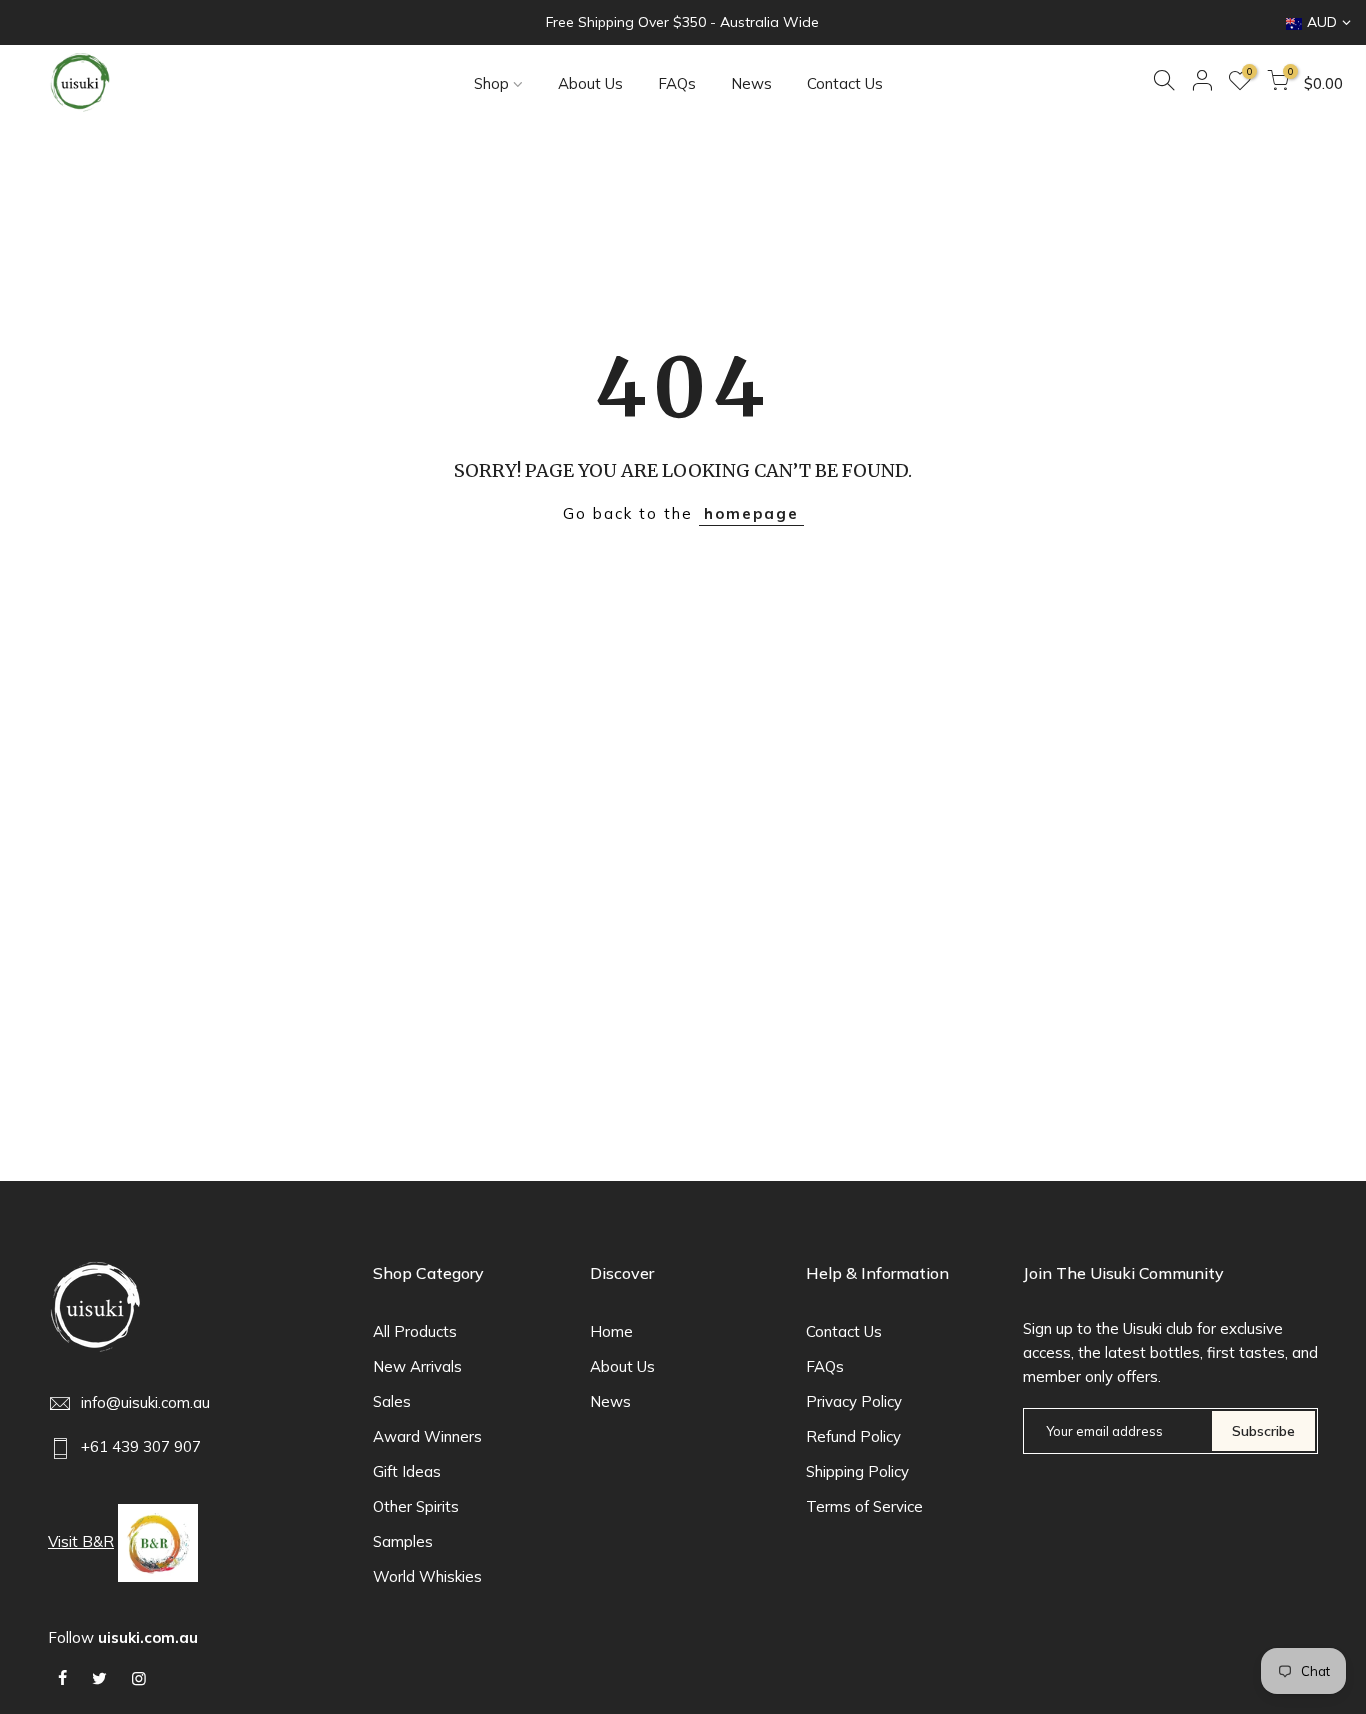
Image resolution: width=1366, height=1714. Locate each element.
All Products (415, 1331)
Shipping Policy (857, 1471)
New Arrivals (417, 1366)
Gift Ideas (407, 1471)
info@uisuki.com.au (145, 1402)
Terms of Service (864, 1506)
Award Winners (427, 1436)
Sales (392, 1401)
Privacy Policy (854, 1401)
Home (611, 1331)
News (751, 83)
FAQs (677, 83)
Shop (491, 83)
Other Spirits (416, 1506)
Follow (123, 1637)
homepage (751, 513)
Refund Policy (853, 1436)
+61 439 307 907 (141, 1446)
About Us (590, 83)
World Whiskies (427, 1576)
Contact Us (845, 83)
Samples (403, 1541)
